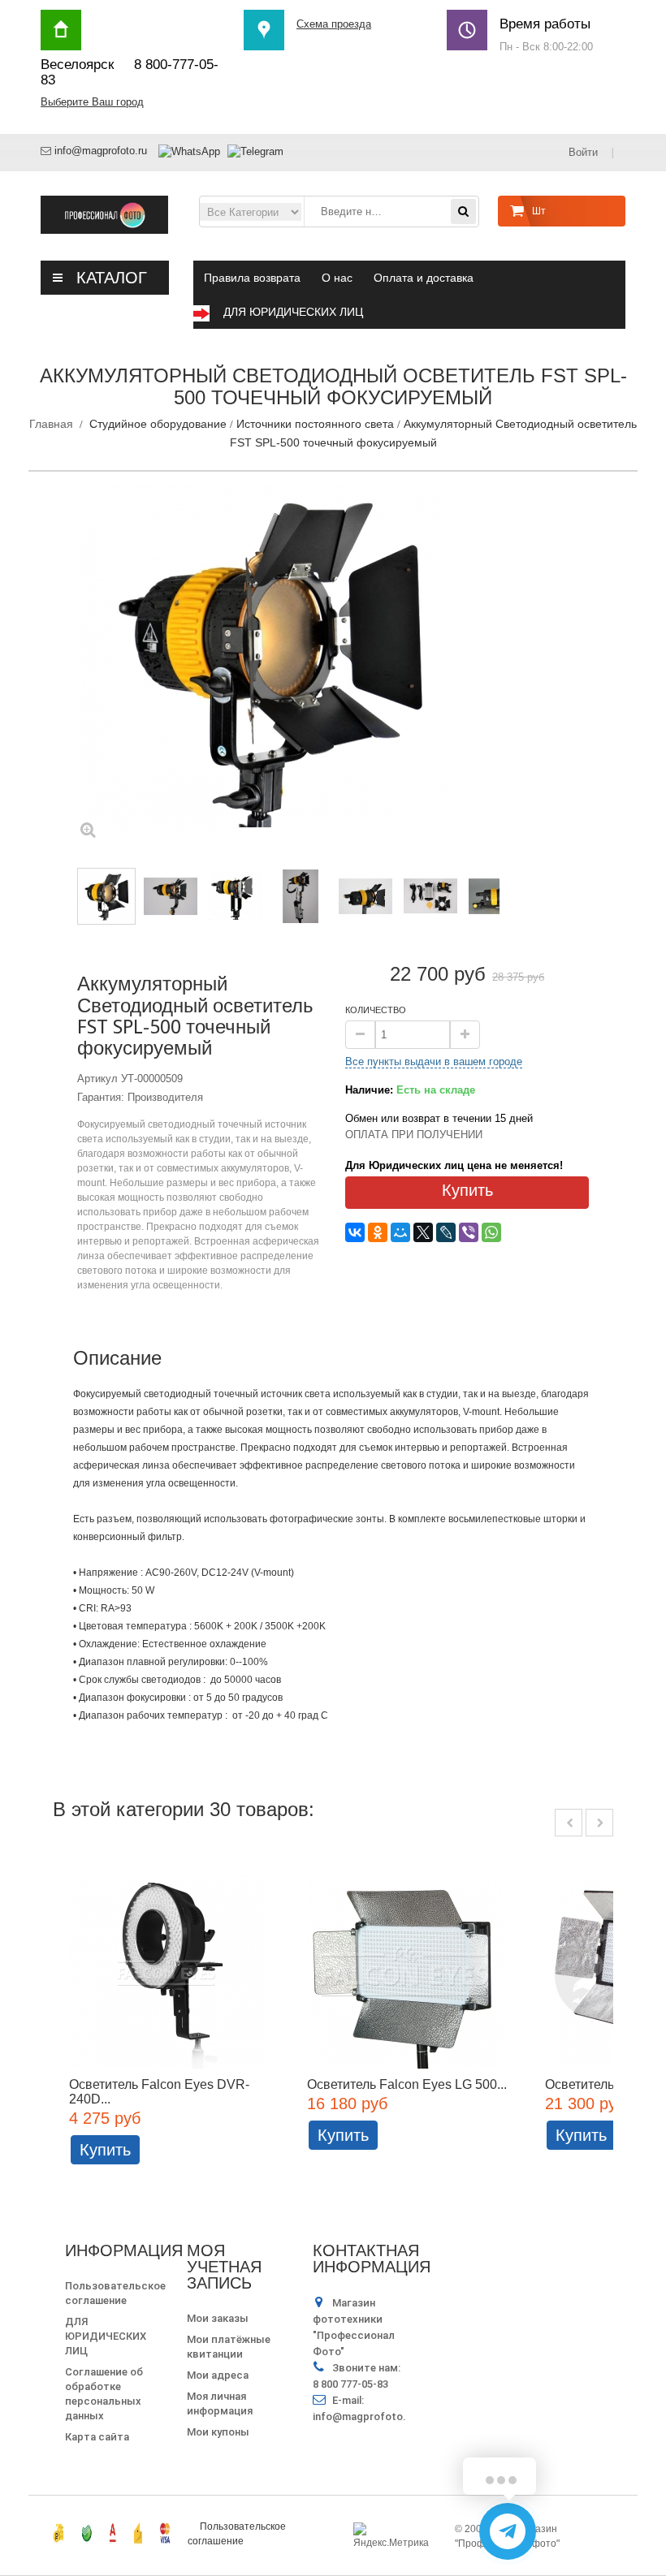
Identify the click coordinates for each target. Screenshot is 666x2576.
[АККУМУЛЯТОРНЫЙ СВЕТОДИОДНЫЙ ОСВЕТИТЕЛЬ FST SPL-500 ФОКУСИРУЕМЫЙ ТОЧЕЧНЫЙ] (171, 896)
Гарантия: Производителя (140, 1097)
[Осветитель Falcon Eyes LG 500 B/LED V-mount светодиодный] (410, 1971)
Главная (51, 424)
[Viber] (469, 1232)
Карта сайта (97, 2437)
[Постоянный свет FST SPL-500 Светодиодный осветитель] (236, 896)
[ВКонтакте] (355, 1232)
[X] (423, 1232)
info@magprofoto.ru (101, 151)
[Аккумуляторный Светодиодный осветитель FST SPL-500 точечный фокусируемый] (106, 896)
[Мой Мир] (400, 1232)
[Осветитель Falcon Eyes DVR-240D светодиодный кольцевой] (172, 1971)
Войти (584, 152)
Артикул (97, 1079)
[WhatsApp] (491, 1232)
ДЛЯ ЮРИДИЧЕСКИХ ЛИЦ (106, 2336)
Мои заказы (218, 2318)
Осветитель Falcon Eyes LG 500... (407, 2084)
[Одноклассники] (378, 1232)
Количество (376, 1010)
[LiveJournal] (446, 1232)
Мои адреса (218, 2375)
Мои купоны (218, 2432)
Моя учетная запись (224, 2267)
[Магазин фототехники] (104, 214)
